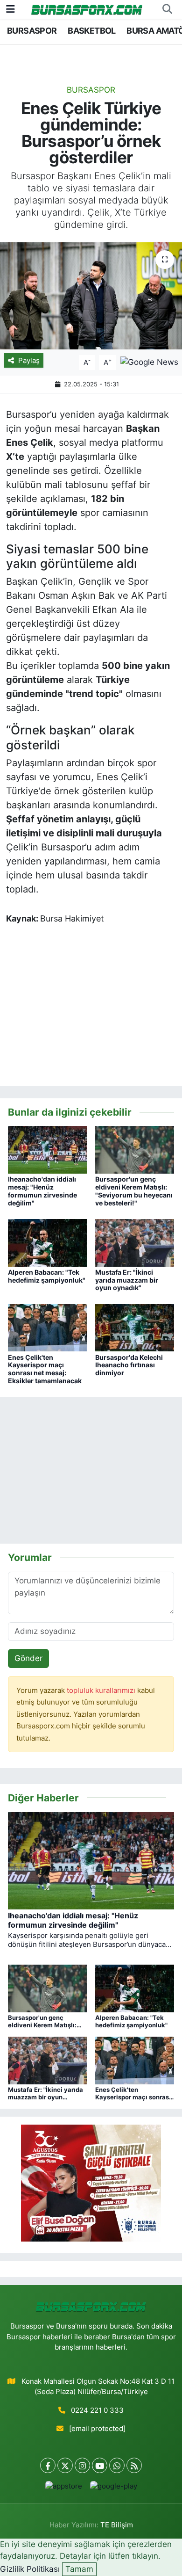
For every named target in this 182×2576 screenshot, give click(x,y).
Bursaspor (91, 90)
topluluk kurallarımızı (102, 1691)
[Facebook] (48, 2465)
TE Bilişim (117, 2525)
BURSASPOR (32, 31)
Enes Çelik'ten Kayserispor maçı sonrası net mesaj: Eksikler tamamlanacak (45, 1369)
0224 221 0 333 (97, 2410)
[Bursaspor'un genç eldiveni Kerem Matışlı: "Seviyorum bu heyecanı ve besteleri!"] (135, 1149)
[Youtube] (100, 2465)
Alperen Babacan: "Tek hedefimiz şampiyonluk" (47, 1276)
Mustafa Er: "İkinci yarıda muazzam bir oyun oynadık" (127, 1280)
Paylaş (29, 361)
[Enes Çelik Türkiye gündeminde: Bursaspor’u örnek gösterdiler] (91, 296)
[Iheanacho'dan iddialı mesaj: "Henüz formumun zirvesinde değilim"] (48, 1149)
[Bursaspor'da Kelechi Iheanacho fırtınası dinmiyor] (135, 1327)
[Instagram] (82, 2465)
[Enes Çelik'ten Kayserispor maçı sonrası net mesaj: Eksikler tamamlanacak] (48, 1327)
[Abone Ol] (149, 362)
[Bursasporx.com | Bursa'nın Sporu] (87, 9)
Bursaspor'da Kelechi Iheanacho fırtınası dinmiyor (129, 1365)
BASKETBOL (92, 31)
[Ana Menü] (10, 9)
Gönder (28, 1658)
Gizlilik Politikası (30, 2569)
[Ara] (167, 9)
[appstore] (63, 2488)
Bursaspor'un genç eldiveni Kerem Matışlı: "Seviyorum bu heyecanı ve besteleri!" (134, 1191)
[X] (65, 2465)
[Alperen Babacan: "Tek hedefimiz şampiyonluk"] (48, 1242)
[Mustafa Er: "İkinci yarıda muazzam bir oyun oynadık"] (135, 1242)
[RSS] (134, 2465)
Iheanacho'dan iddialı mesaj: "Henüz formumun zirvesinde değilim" (42, 1191)
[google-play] (113, 2488)
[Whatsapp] (117, 2465)
